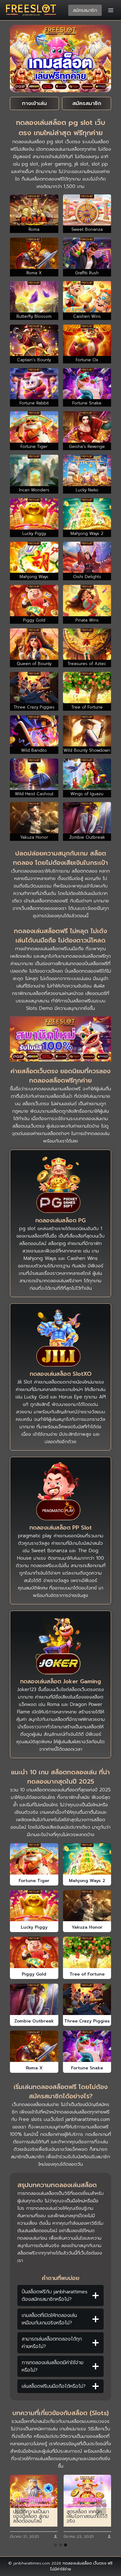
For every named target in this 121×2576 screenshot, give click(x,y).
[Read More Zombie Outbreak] (34, 1999)
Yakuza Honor (87, 1927)
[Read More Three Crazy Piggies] (87, 1999)
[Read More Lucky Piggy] (34, 1906)
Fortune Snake (87, 2068)
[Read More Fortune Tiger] (34, 1859)
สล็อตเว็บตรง (36, 1104)
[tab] (56, 2545)
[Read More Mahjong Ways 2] (87, 1859)
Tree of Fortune (87, 1974)
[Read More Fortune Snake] (87, 2046)
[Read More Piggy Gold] (34, 1952)
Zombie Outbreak (34, 2021)
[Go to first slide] (101, 2507)
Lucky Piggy (34, 1927)
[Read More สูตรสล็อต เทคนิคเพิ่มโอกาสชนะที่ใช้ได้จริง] (87, 2491)
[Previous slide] (20, 2507)
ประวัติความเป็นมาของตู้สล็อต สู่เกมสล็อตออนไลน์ (31, 2517)
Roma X (34, 2068)
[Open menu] (111, 10)
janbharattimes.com (88, 2119)
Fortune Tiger (34, 1881)
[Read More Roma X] (34, 2046)
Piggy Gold (34, 1974)
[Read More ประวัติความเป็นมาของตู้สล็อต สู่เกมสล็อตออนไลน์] (34, 2491)
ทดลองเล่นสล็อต (77, 2563)
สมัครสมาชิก (85, 10)
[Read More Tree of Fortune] (87, 1952)
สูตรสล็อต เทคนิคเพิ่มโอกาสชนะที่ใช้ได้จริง (87, 2517)
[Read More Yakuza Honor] (87, 1906)
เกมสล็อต (65, 1089)
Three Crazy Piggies (87, 2021)
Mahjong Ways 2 (87, 1881)
